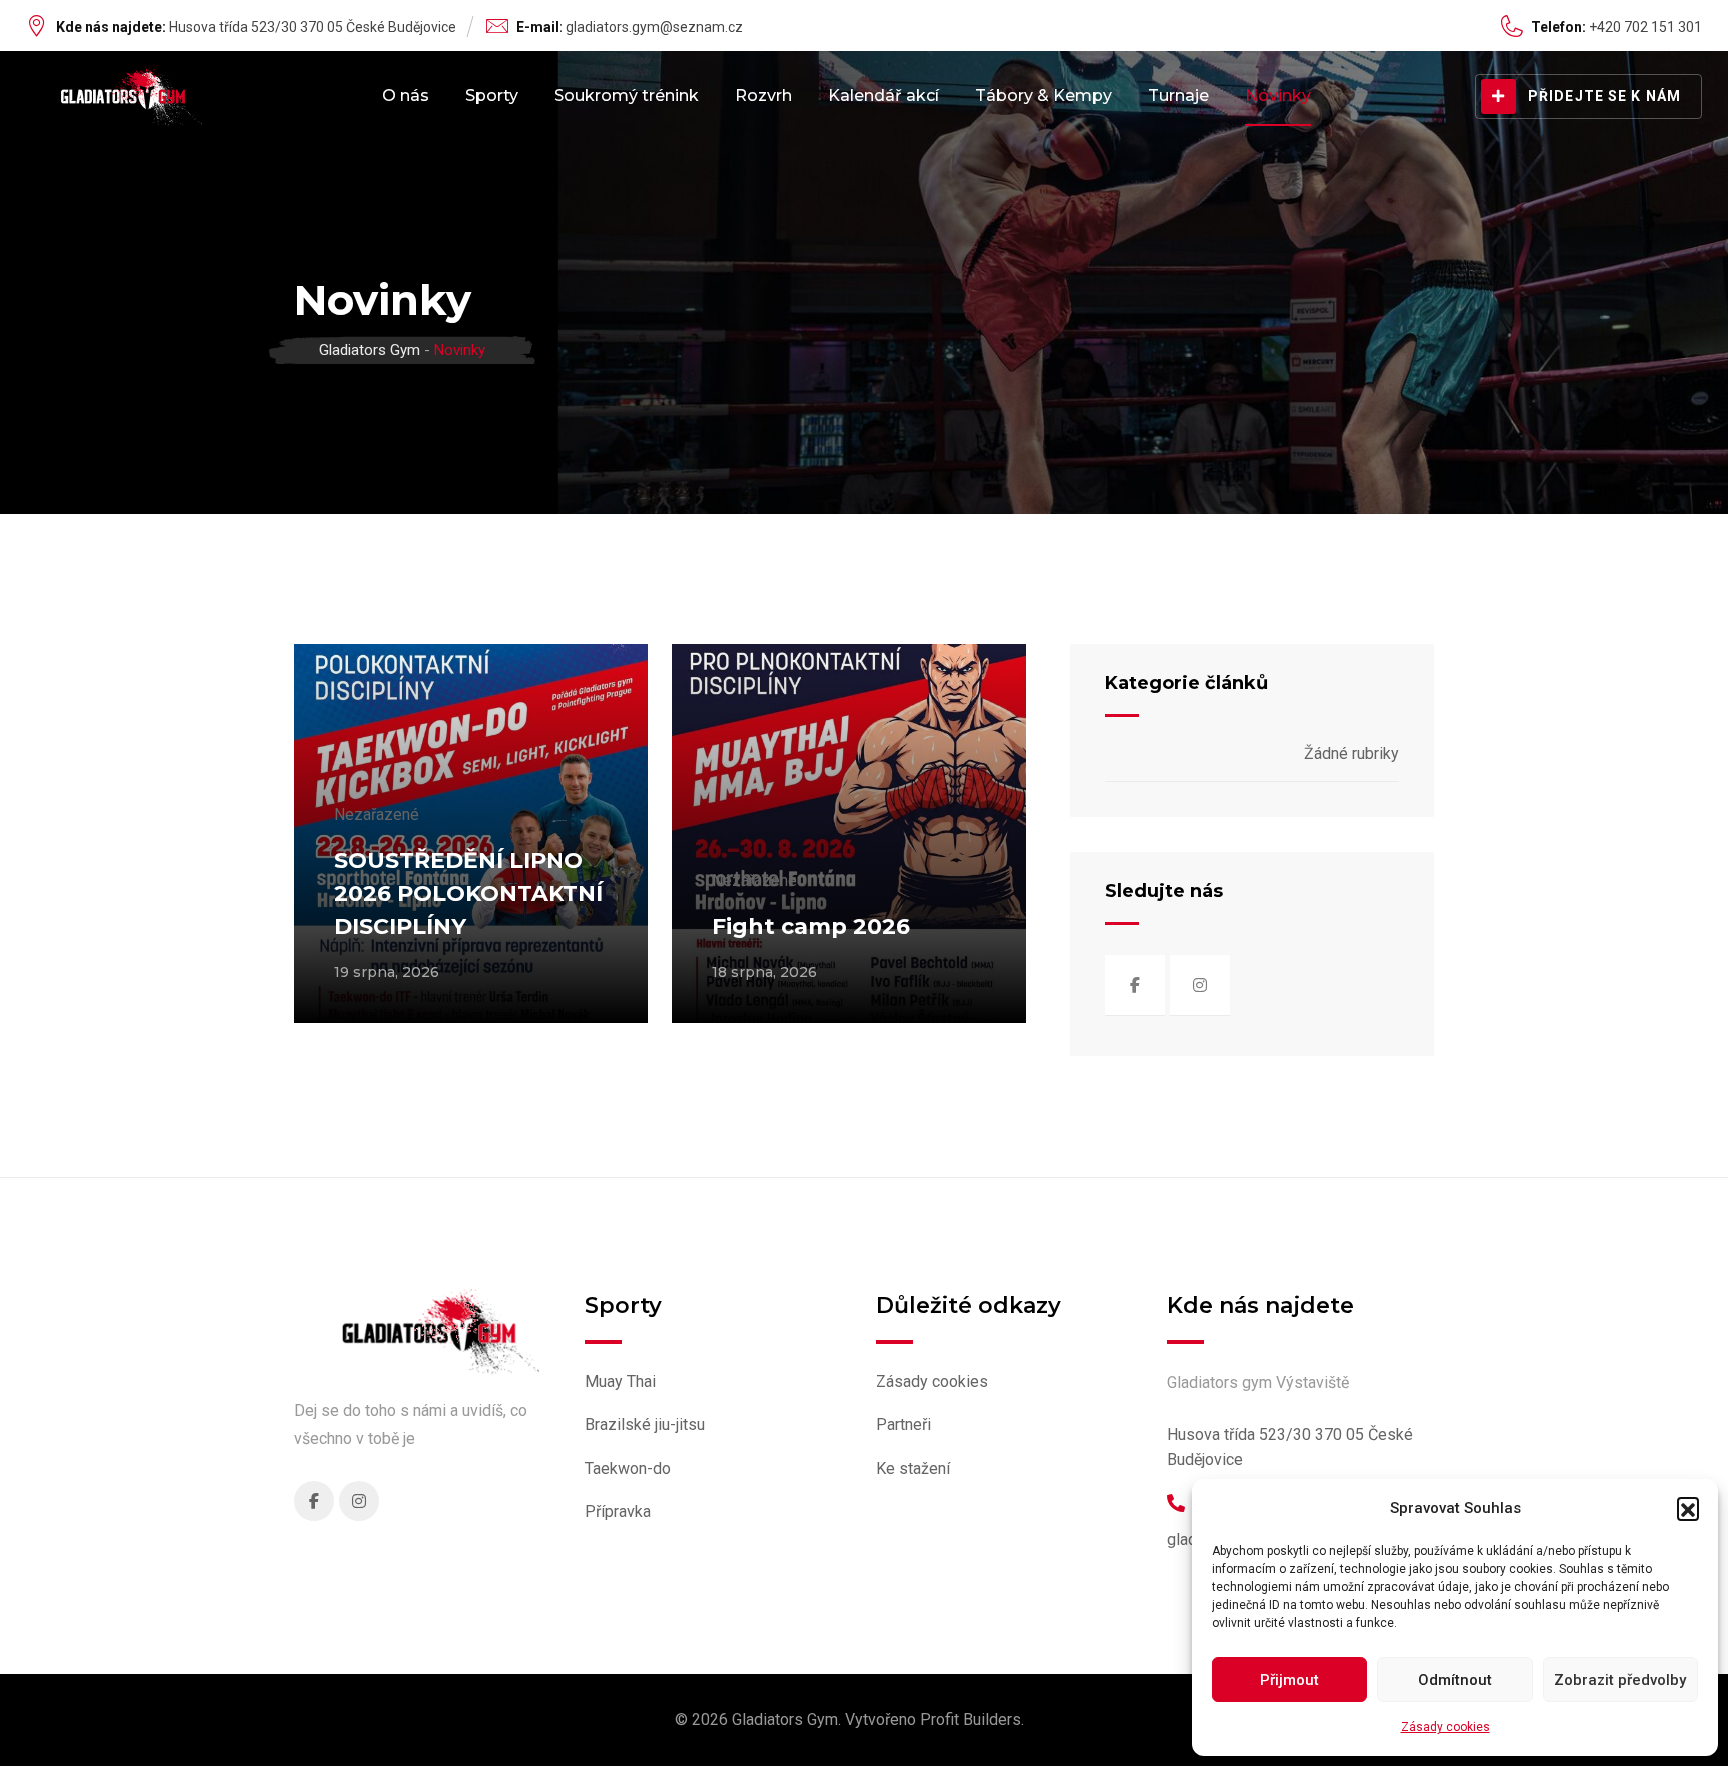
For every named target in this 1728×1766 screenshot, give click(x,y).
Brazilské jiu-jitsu (645, 1424)
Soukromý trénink (626, 95)
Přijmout (1289, 1680)
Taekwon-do (628, 1468)
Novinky (1278, 95)
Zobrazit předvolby (1620, 1680)
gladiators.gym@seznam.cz (654, 27)
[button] (1688, 1508)
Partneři (903, 1424)
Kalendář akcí (883, 95)
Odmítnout (1455, 1680)
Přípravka (618, 1511)
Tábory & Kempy (1043, 95)
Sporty (491, 95)
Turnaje (1178, 95)
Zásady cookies (1445, 1727)
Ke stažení (913, 1468)
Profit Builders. (972, 1719)
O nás (405, 95)
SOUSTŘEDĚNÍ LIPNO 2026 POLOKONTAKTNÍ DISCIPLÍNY (468, 893)
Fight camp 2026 (811, 926)
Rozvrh (763, 95)
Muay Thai (620, 1381)
